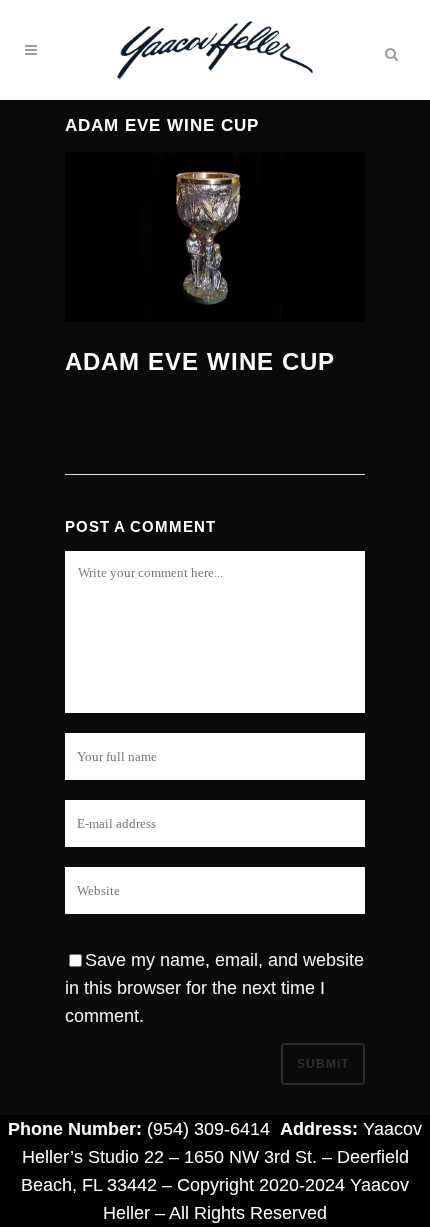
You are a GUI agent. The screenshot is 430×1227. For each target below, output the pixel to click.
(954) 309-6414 (208, 1129)
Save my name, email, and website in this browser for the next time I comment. (214, 988)
